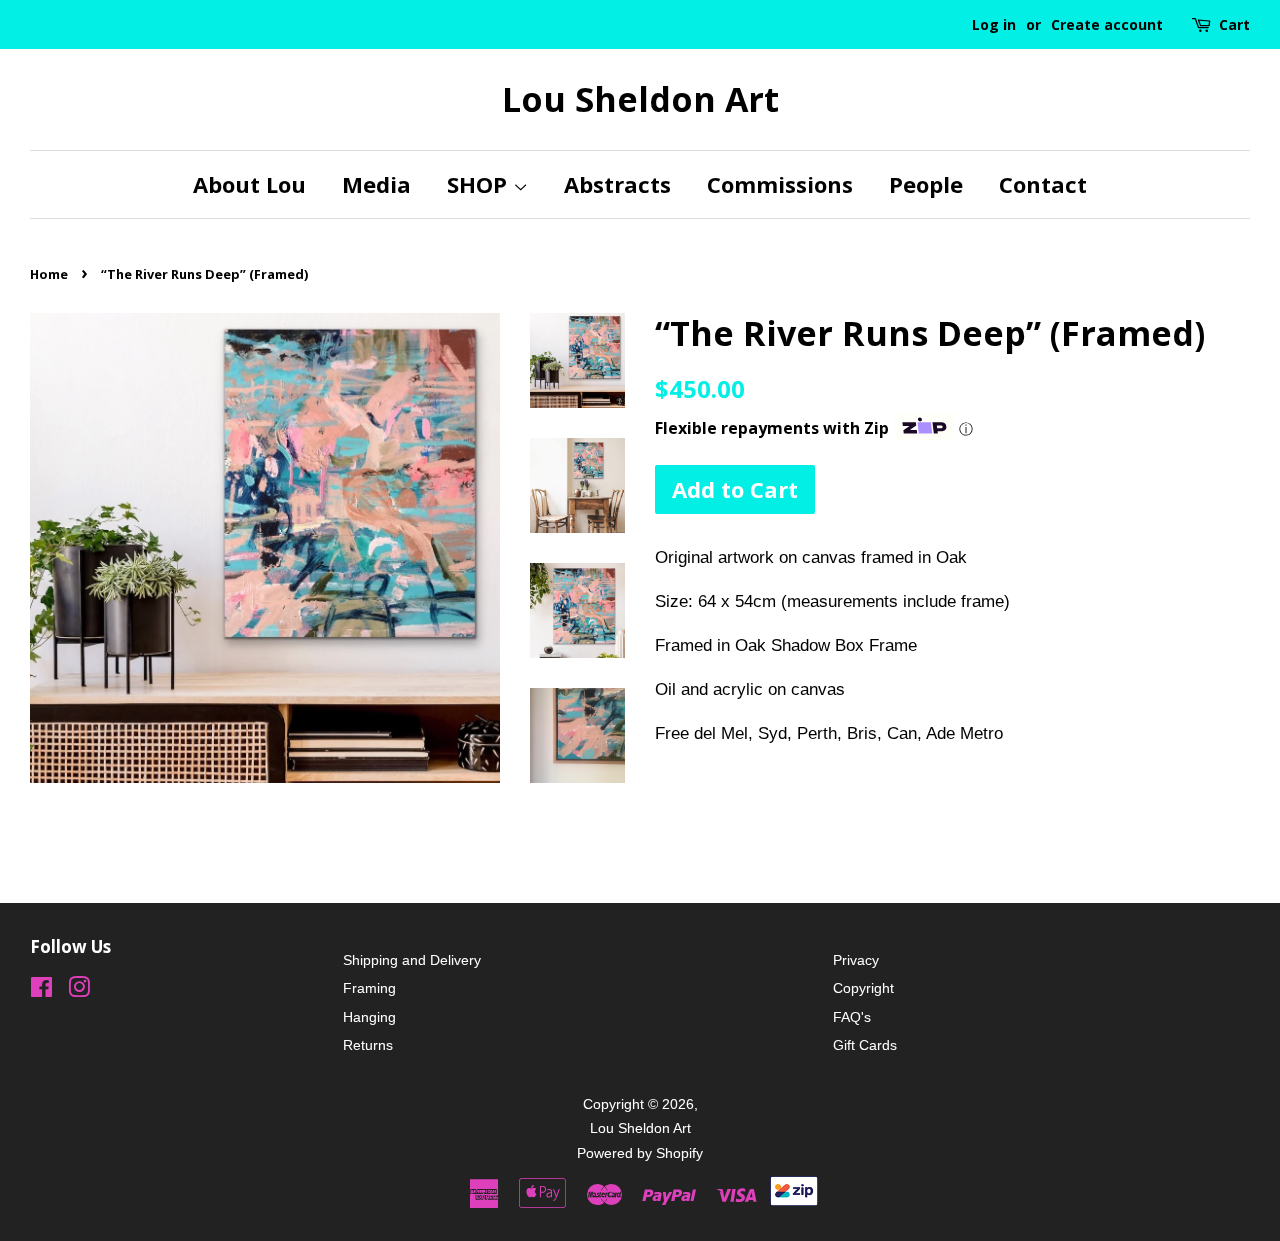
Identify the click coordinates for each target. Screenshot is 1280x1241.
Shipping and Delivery (412, 960)
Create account (1107, 24)
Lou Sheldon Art (640, 99)
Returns (368, 1045)
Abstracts (617, 184)
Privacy (856, 960)
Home (49, 274)
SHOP (480, 184)
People (926, 184)
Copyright (863, 988)
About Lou (249, 184)
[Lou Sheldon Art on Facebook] (41, 991)
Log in (994, 24)
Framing (369, 988)
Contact (1043, 184)
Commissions (780, 184)
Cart (1234, 24)
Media (376, 184)
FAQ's (852, 1017)
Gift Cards (865, 1045)
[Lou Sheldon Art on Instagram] (79, 991)
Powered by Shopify (640, 1153)
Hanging (369, 1017)
